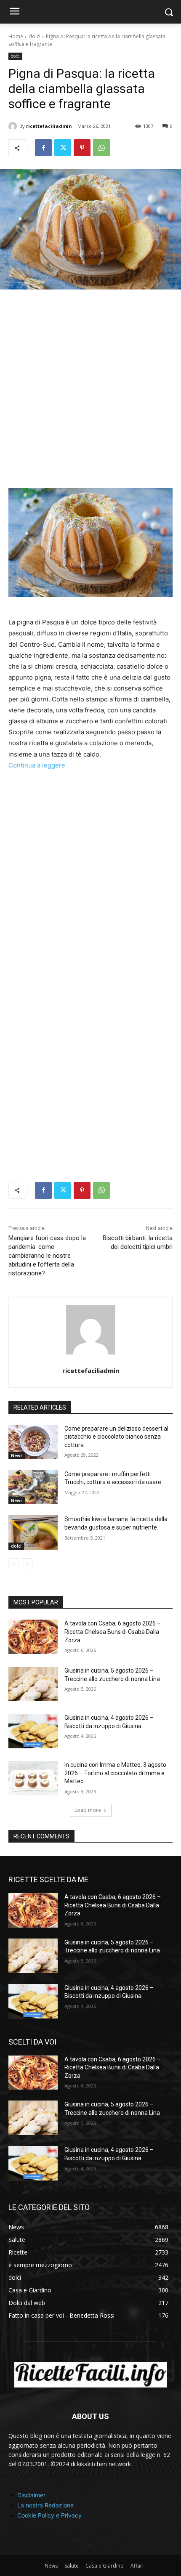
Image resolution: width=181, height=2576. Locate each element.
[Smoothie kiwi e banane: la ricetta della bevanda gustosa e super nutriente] (33, 1532)
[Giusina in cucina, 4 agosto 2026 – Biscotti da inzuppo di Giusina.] (33, 1731)
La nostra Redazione (45, 2505)
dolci (35, 36)
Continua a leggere (37, 765)
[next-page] (27, 1564)
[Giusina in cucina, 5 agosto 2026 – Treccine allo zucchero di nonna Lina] (33, 1684)
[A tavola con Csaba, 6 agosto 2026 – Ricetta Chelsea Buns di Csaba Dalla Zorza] (33, 1637)
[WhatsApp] (101, 148)
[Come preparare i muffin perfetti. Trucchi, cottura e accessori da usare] (33, 1487)
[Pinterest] (82, 148)
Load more (88, 1810)
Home (16, 36)
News (17, 1455)
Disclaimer (31, 2495)
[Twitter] (63, 148)
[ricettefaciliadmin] (14, 126)
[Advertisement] (90, 394)
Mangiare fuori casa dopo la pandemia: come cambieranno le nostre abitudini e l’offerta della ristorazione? (47, 1256)
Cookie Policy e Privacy (49, 2515)
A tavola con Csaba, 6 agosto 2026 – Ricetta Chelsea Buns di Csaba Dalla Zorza (113, 1632)
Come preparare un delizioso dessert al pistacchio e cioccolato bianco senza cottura (116, 1437)
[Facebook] (43, 148)
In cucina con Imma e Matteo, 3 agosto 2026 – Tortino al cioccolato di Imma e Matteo (115, 1773)
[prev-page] (14, 1564)
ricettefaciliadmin (49, 126)
